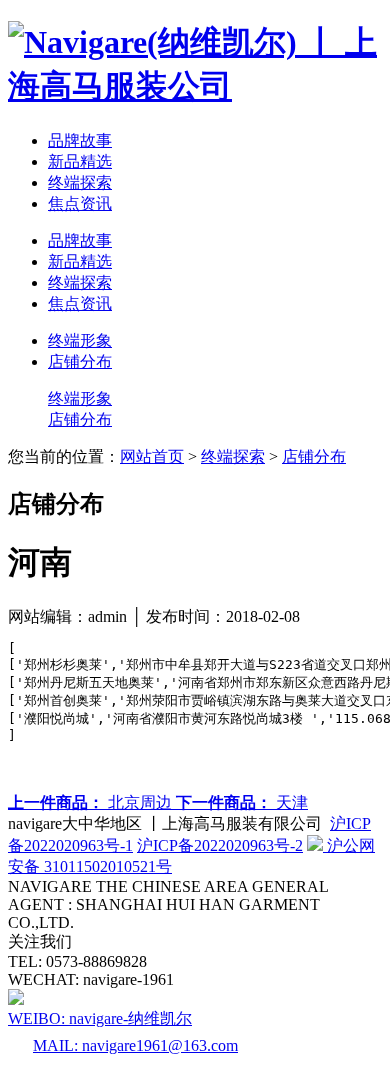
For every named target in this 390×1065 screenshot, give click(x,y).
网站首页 (152, 456)
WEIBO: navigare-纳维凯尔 (100, 1018)
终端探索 (80, 182)
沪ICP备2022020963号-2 (220, 845)
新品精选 (80, 161)
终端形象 (80, 340)
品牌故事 (80, 140)
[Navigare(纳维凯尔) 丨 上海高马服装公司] (195, 86)
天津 (242, 802)
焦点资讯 (80, 203)
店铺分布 (80, 361)
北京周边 (92, 802)
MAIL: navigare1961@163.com (135, 1045)
